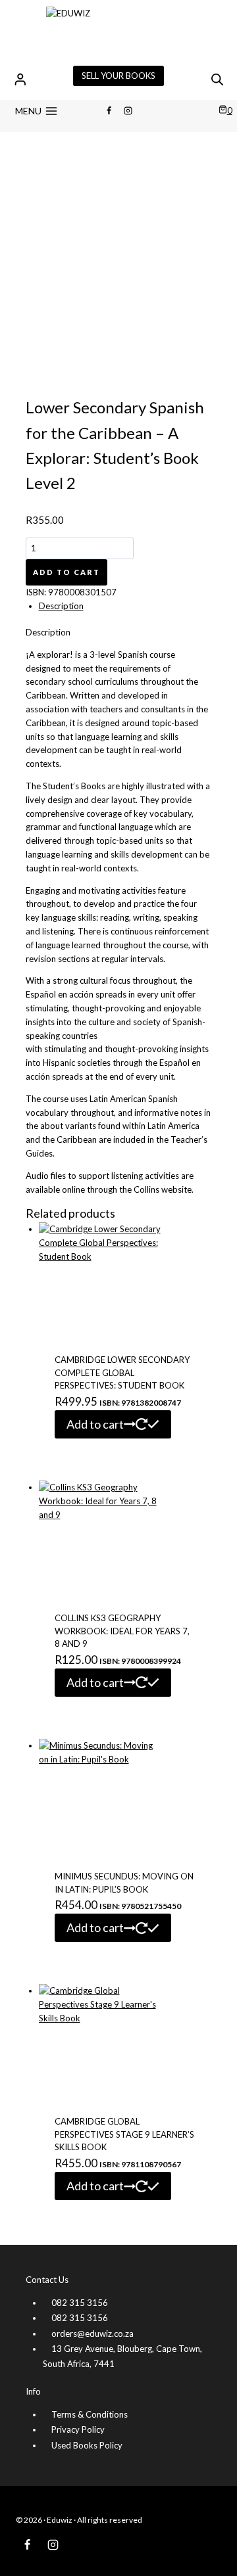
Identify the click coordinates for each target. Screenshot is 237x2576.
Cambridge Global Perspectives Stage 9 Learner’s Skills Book (124, 2134)
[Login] (20, 79)
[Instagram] (128, 111)
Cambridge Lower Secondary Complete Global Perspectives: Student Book (122, 1372)
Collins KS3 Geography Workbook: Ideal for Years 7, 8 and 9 (122, 1631)
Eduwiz (60, 2520)
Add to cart (66, 572)
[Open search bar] (217, 79)
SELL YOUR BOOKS (118, 76)
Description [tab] (61, 606)
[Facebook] (109, 111)
